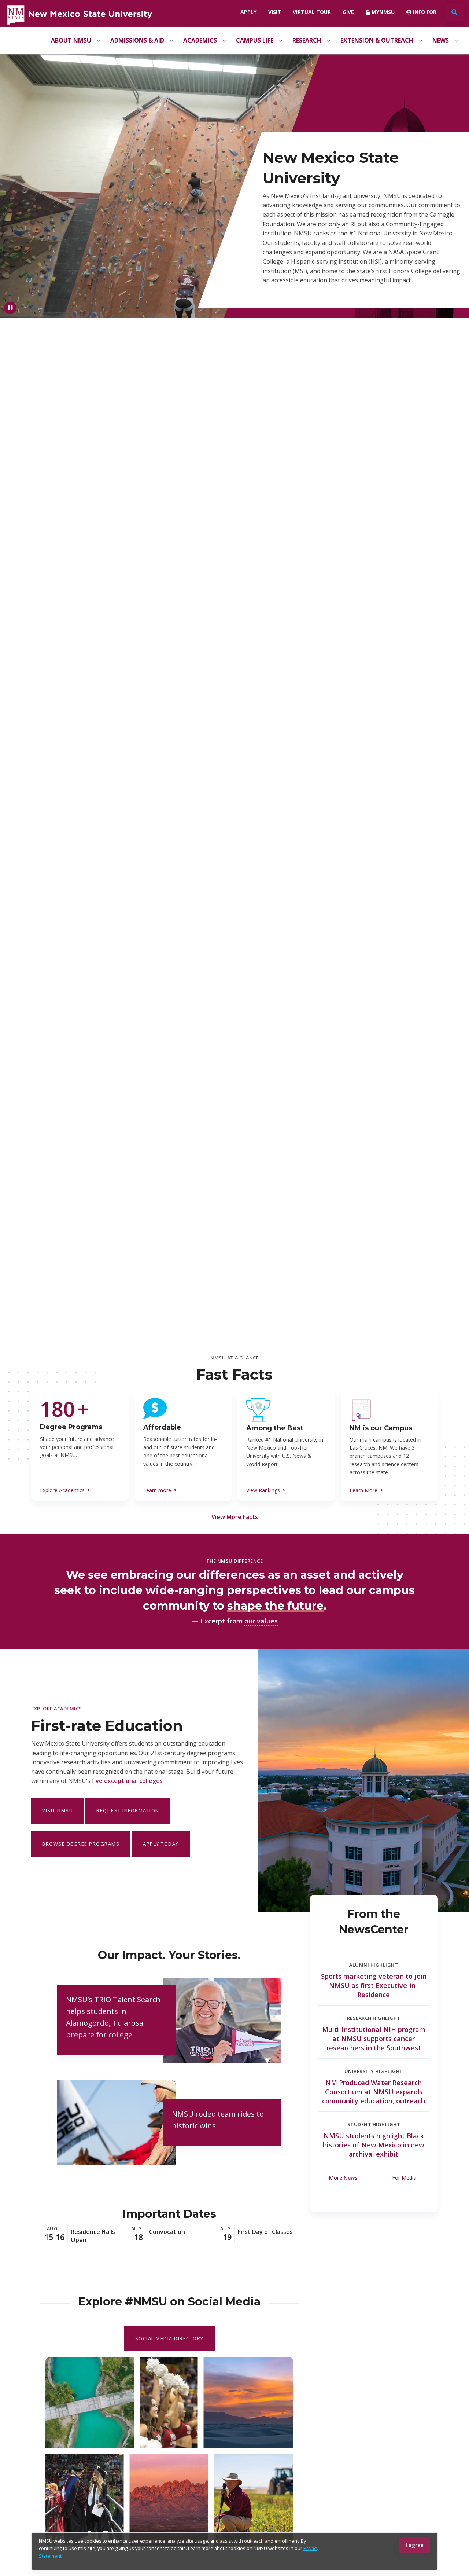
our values (261, 1621)
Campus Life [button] (255, 40)
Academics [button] (200, 40)
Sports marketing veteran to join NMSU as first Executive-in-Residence (374, 1985)
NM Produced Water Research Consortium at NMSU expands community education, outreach (374, 2092)
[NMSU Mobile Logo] (79, 14)
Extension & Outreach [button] (377, 40)
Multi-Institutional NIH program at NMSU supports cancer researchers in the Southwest (374, 2039)
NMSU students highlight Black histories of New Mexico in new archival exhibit (374, 2145)
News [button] (441, 40)
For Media (404, 2178)
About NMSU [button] (71, 40)
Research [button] (307, 40)
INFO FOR (424, 12)
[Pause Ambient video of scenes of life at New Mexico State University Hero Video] (10, 308)
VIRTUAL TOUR (312, 12)
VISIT (275, 12)
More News (343, 2178)
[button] (235, 1517)
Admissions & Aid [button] (137, 40)
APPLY (248, 12)
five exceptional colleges (127, 1781)
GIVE (348, 12)
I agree (414, 2545)
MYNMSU (382, 12)
